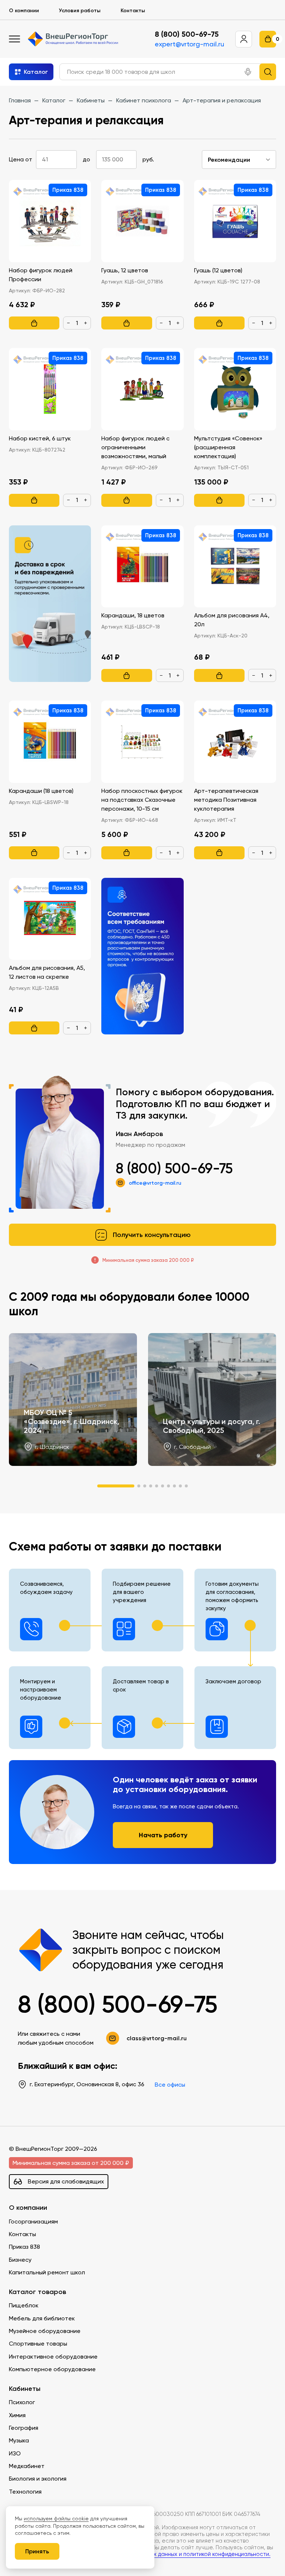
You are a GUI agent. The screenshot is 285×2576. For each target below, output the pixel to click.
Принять (37, 2551)
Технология (25, 2492)
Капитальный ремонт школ (47, 2272)
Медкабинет (27, 2466)
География (24, 2428)
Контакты (133, 10)
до (86, 159)
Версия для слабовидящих (66, 2181)
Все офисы (170, 2085)
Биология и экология (38, 2479)
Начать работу (163, 1835)
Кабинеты (25, 2389)
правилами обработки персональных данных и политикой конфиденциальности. (163, 2554)
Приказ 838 (24, 2247)
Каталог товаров (37, 2292)
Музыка (19, 2440)
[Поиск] (268, 72)
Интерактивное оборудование (53, 2357)
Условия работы (80, 10)
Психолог (22, 2402)
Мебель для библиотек (42, 2318)
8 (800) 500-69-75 (187, 34)
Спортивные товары (38, 2344)
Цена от (21, 159)
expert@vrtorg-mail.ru (189, 44)
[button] (248, 72)
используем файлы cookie (56, 2518)
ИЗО (15, 2453)
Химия (17, 2415)
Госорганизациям (33, 2221)
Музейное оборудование (45, 2331)
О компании (24, 10)
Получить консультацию (152, 1235)
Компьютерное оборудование (52, 2369)
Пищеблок (24, 2305)
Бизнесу (20, 2260)
